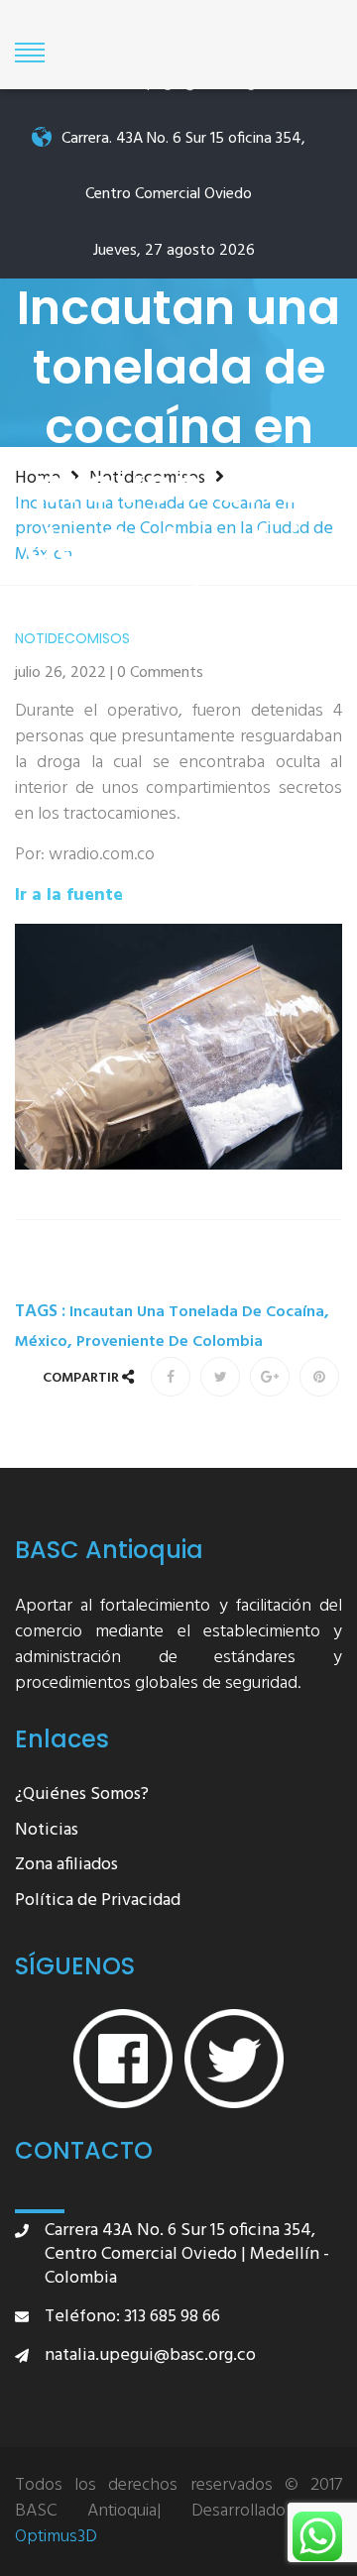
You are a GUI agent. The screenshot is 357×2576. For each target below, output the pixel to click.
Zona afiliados (66, 1866)
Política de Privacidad (98, 1902)
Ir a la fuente (69, 896)
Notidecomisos (72, 639)
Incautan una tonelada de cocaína (197, 1312)
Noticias (47, 1831)
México (41, 1342)
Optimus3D (56, 2537)
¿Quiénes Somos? (82, 1795)
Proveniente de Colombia (170, 1342)
